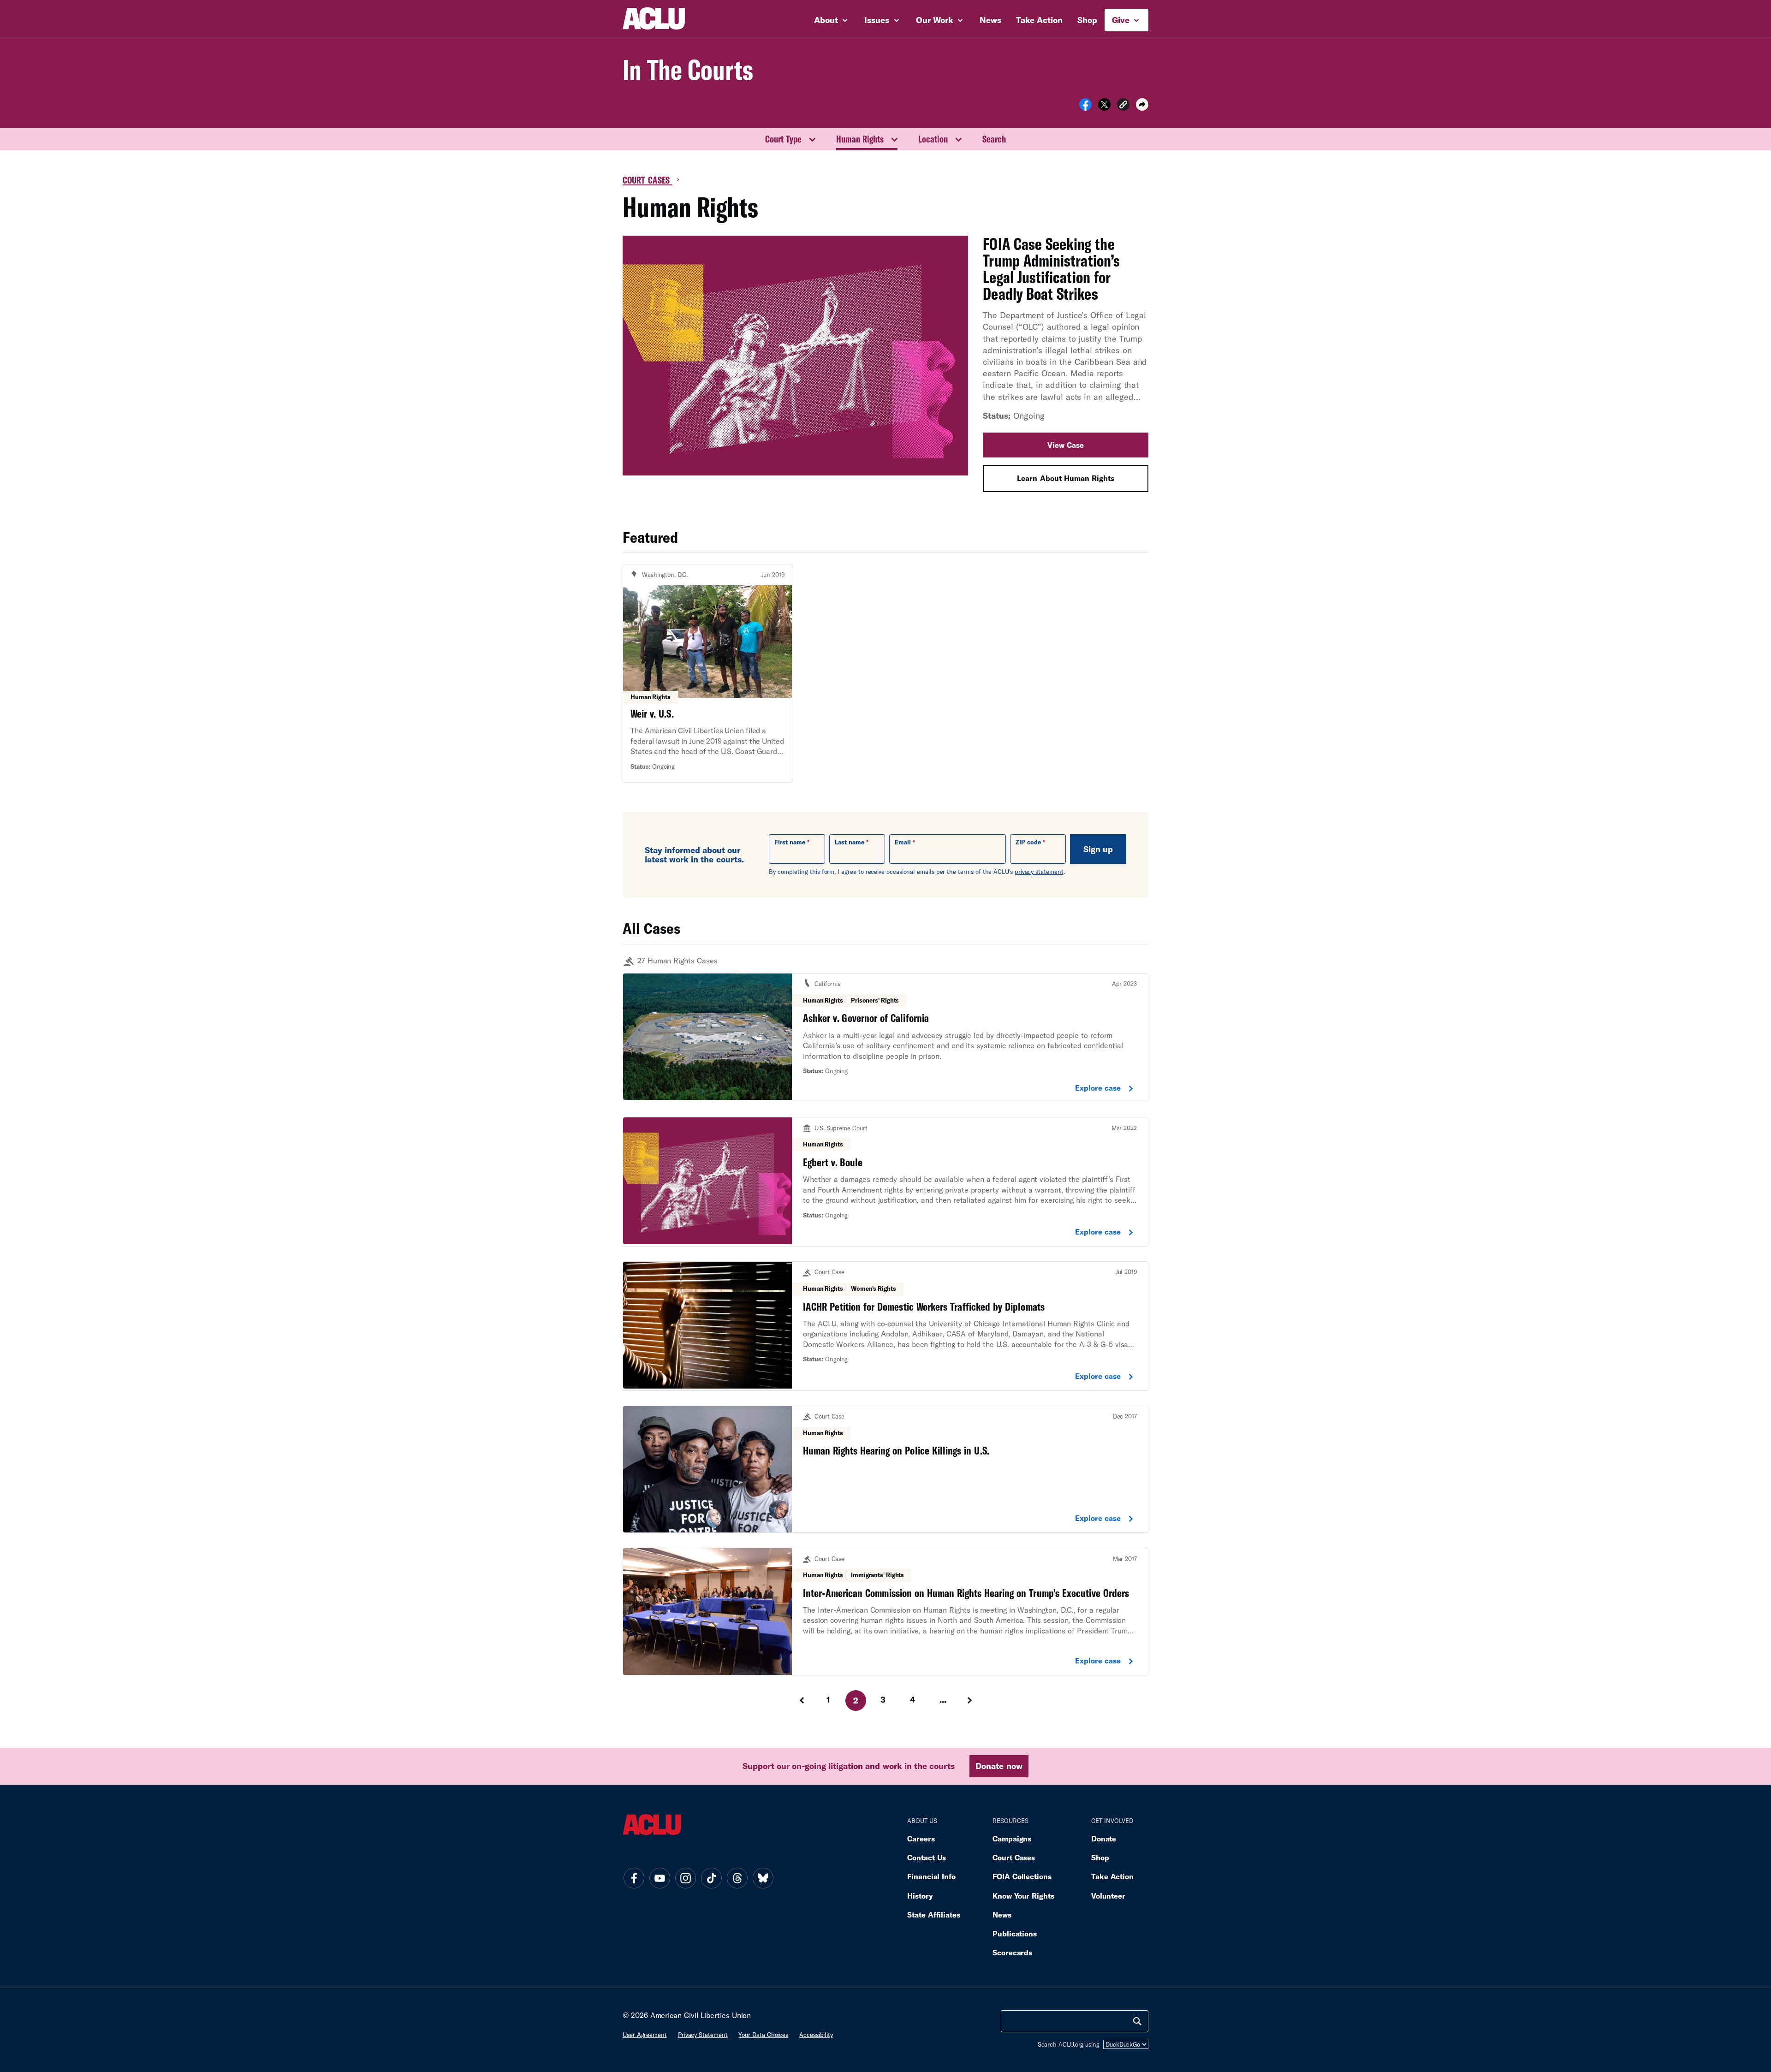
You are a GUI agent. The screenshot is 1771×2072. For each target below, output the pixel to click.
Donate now (999, 1766)
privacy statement (1039, 872)
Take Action (1039, 20)
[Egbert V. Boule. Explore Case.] (885, 1182)
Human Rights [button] (860, 139)
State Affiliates (934, 1915)
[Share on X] (1104, 107)
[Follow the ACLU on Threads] (737, 1878)
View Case (1066, 445)
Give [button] (1122, 20)
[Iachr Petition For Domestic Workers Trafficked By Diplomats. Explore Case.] (885, 1326)
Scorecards (1012, 1952)
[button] (1123, 106)
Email (903, 842)
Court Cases (648, 180)
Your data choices (763, 2035)
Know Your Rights (1023, 1896)
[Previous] (801, 1700)
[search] (1137, 2021)
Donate (1104, 1838)
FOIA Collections (1022, 1876)
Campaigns (1012, 1838)
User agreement (645, 2035)
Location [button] (933, 139)
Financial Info (931, 1876)
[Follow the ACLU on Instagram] (685, 1878)
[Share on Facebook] (1085, 107)
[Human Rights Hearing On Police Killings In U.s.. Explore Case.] (885, 1469)
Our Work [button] (936, 20)
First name (790, 842)
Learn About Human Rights (1065, 478)
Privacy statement (703, 2035)
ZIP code (1028, 842)
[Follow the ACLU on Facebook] (634, 1878)
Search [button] (994, 139)
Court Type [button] (783, 139)
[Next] (971, 1700)
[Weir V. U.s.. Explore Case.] (707, 673)
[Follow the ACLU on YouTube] (660, 1878)
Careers (921, 1838)
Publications (1015, 1933)
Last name (850, 842)
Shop (1087, 20)
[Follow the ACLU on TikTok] (711, 1878)
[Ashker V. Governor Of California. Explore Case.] (885, 1038)
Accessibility (816, 2035)
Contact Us (927, 1857)
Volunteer (1108, 1896)
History (920, 1896)
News (990, 20)
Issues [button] (878, 20)
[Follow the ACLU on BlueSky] (763, 1878)
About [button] (827, 20)
